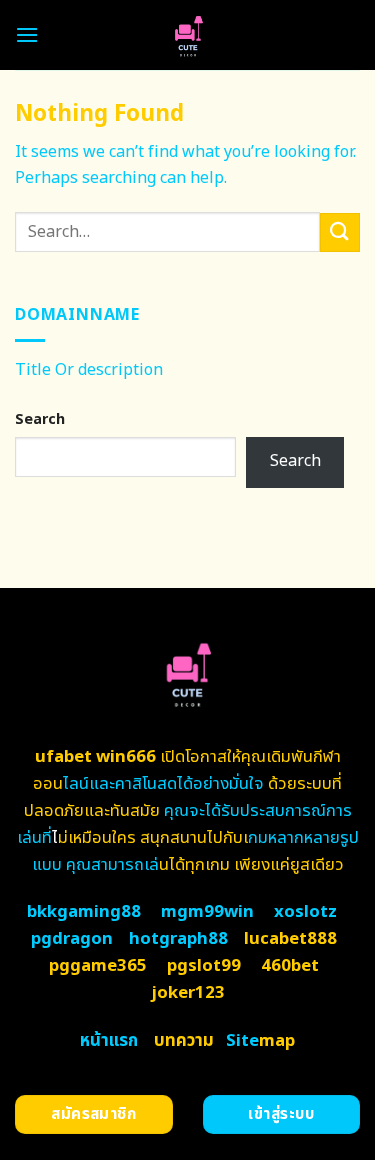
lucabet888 (290, 939)
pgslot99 (204, 966)
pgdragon (72, 939)
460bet (290, 966)
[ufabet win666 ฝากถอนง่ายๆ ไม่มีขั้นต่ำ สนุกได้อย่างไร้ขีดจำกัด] (187, 35)
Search (40, 419)
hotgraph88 (178, 939)
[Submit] (340, 232)
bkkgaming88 (84, 912)
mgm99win (207, 912)
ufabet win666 (95, 757)
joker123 (188, 993)
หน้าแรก (109, 1041)
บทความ (184, 1041)
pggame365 (98, 966)
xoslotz (305, 912)
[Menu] (27, 34)
